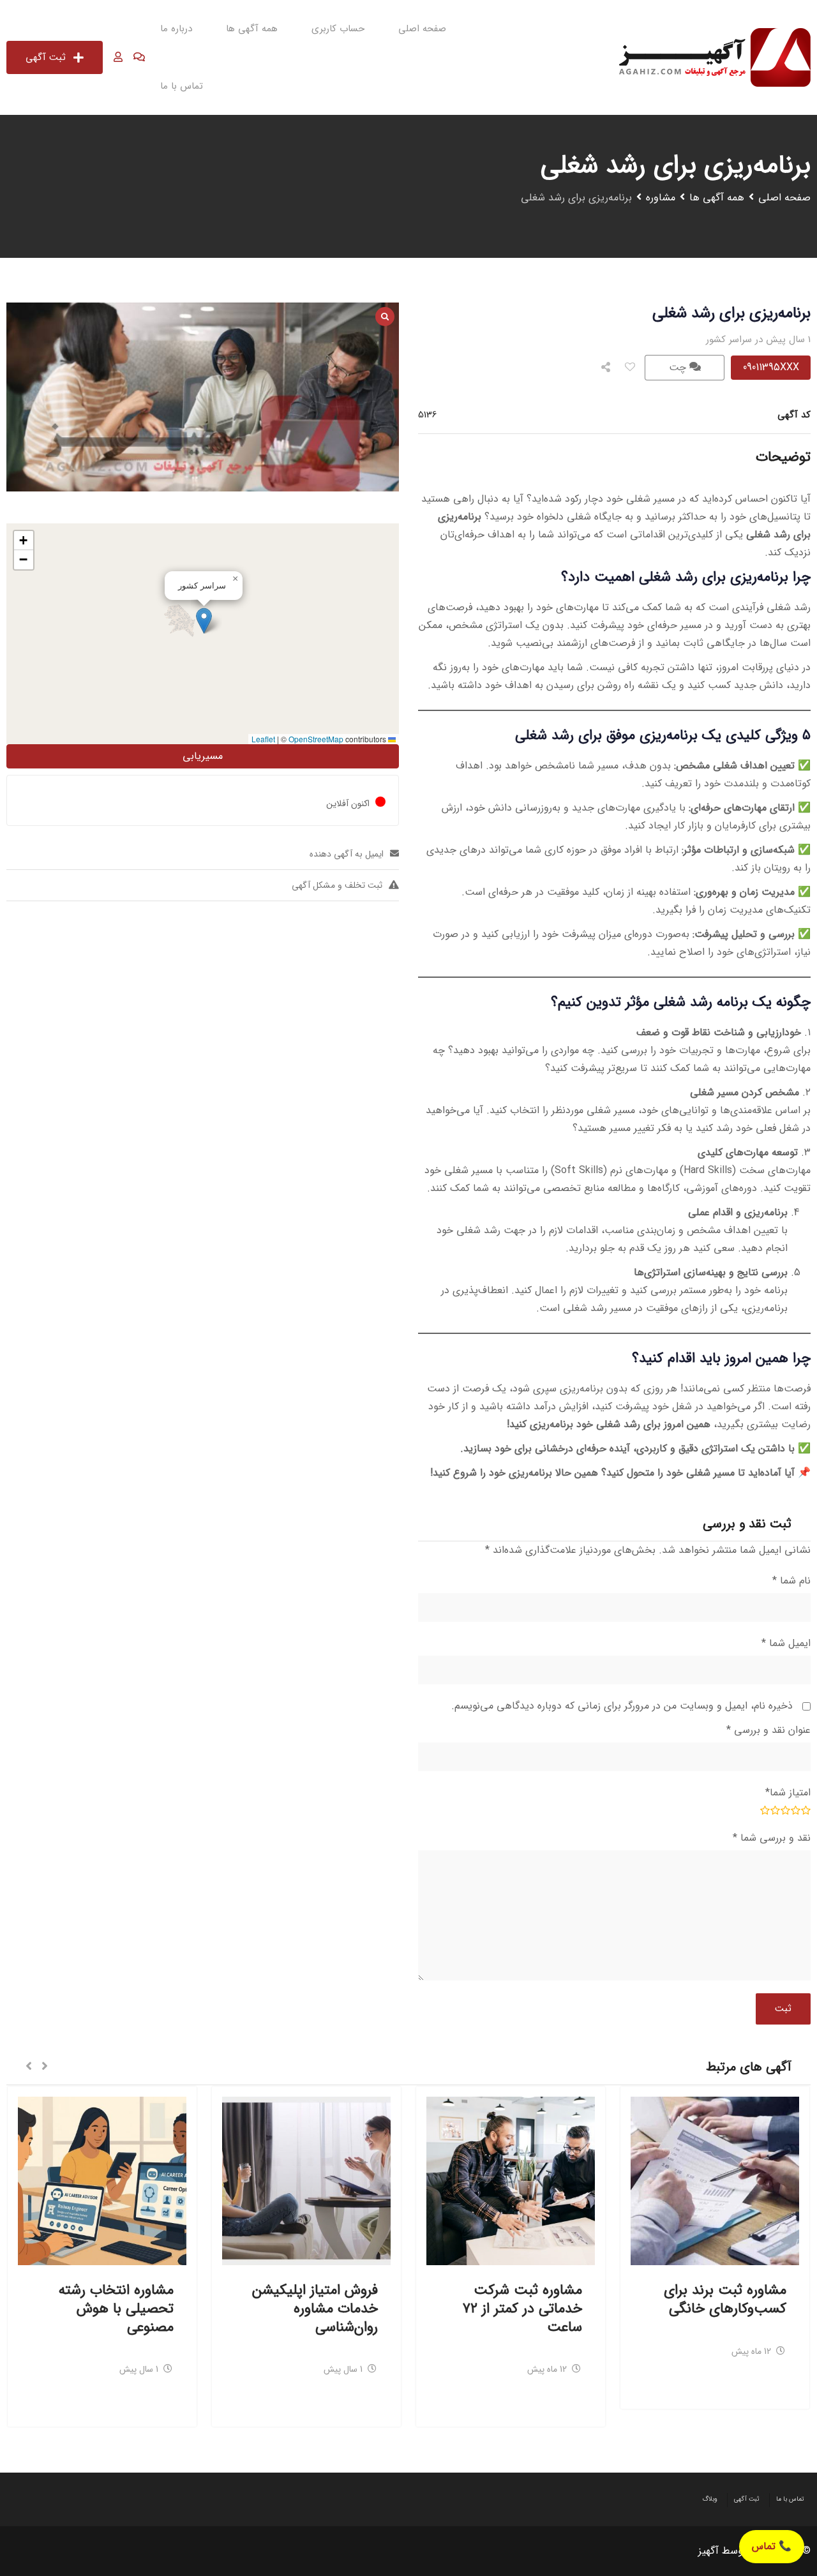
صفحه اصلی (422, 29)
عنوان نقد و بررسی (768, 1730)
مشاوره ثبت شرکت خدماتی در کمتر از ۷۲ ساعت (522, 2308)
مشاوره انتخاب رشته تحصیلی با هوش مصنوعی (116, 2308)
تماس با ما (182, 86)
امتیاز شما (788, 1793)
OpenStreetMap (316, 739)
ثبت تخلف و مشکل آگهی (337, 885)
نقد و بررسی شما (772, 1838)
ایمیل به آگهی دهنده (347, 854)
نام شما (791, 1581)
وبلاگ (710, 2499)
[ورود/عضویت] (118, 57)
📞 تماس (772, 2546)
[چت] (139, 57)
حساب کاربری (338, 29)
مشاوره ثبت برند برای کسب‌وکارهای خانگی (725, 2299)
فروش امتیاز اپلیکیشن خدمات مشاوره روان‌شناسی (315, 2308)
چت (679, 367)
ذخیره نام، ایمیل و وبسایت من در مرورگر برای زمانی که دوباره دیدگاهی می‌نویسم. (622, 1706)
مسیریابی (203, 756)
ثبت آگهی (46, 57)
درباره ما (176, 29)
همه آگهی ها (252, 29)
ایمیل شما (786, 1643)
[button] (204, 621)
